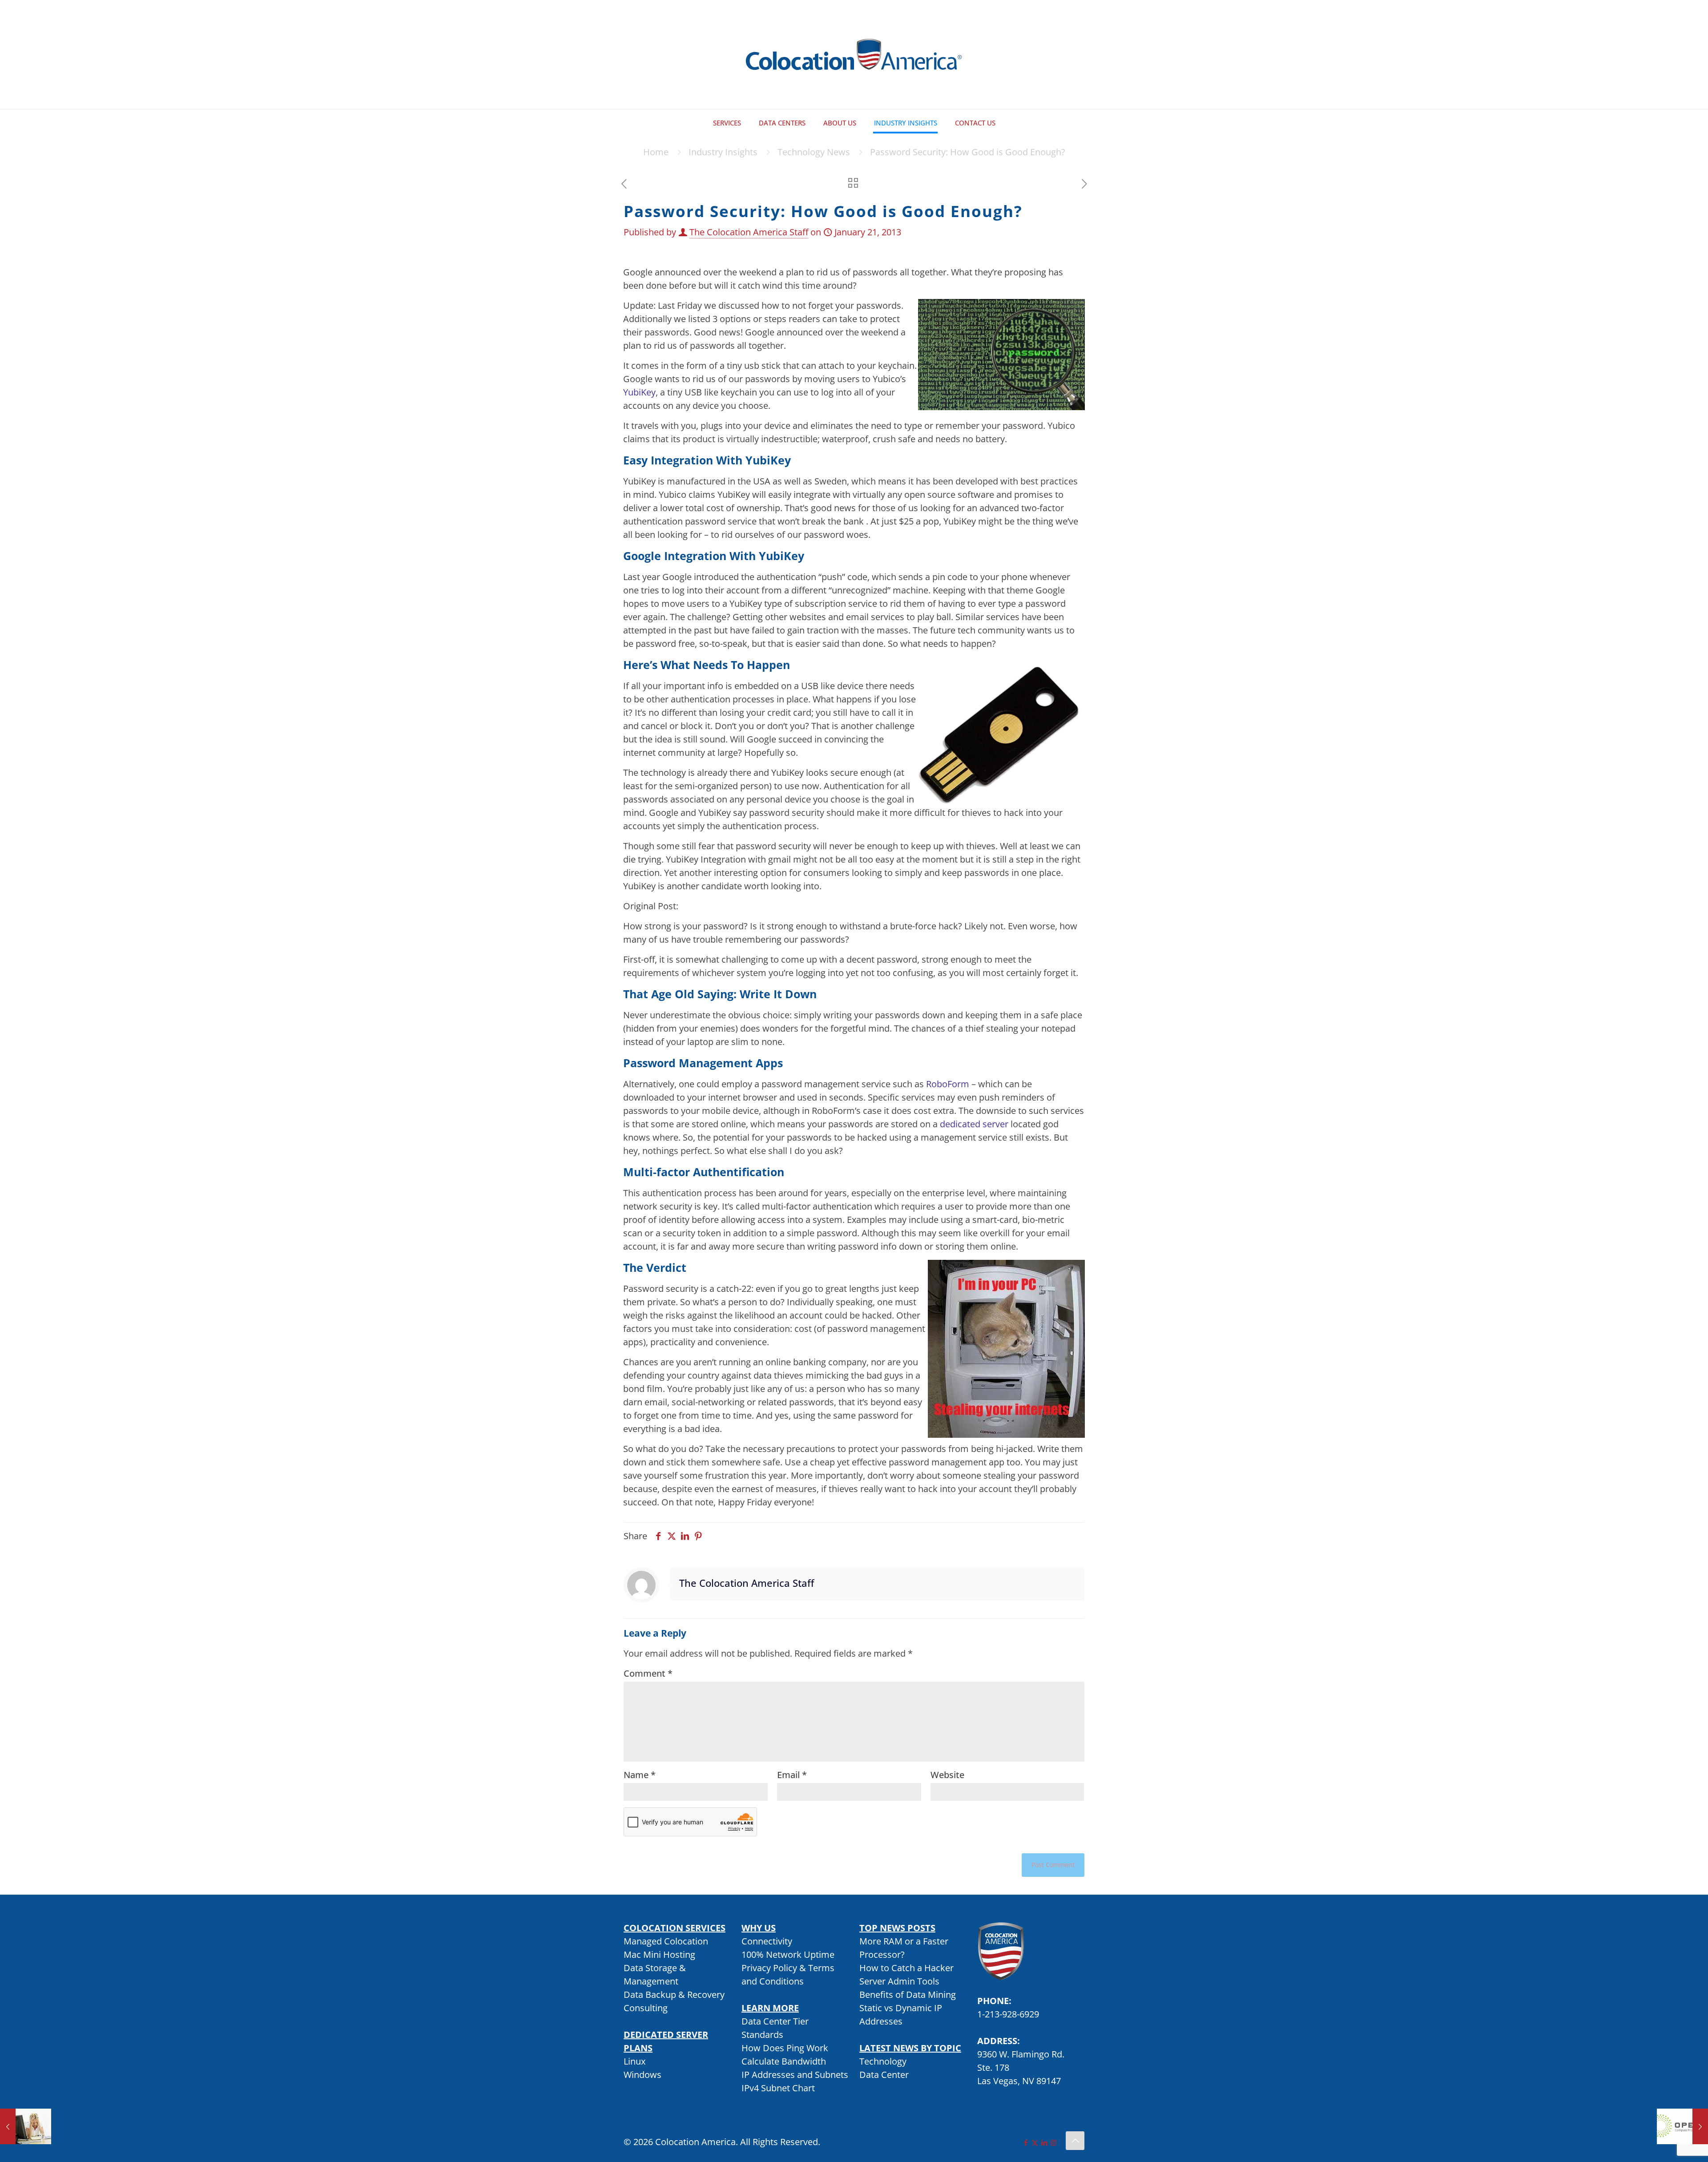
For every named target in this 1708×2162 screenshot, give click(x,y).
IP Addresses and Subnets (795, 2075)
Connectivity (767, 1941)
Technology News (814, 152)
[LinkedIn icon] (1044, 2142)
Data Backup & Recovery (674, 1995)
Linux (634, 2061)
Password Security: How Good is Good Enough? (968, 152)
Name (640, 1775)
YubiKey (639, 392)
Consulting (646, 2008)
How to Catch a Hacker (906, 1968)
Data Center (884, 2075)
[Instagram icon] (1053, 2142)
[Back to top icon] (1075, 2141)
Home (656, 152)
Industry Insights (723, 152)
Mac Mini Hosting (659, 1954)
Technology (883, 2061)
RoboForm (948, 1084)
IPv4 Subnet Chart (778, 2088)
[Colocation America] (854, 54)
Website (947, 1775)
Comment (648, 1673)
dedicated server (974, 1124)
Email (792, 1775)
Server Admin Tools (899, 1981)
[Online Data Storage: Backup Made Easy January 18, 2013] (26, 2126)
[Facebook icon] (1025, 2142)
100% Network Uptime (788, 1954)
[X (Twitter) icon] (1035, 2142)
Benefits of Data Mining (908, 1995)
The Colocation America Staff (749, 232)
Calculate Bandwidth (784, 2061)
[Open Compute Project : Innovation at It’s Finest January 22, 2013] (1682, 2126)
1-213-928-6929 (1008, 2014)
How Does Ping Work (785, 2048)
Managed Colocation (666, 1941)
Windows (643, 2075)
